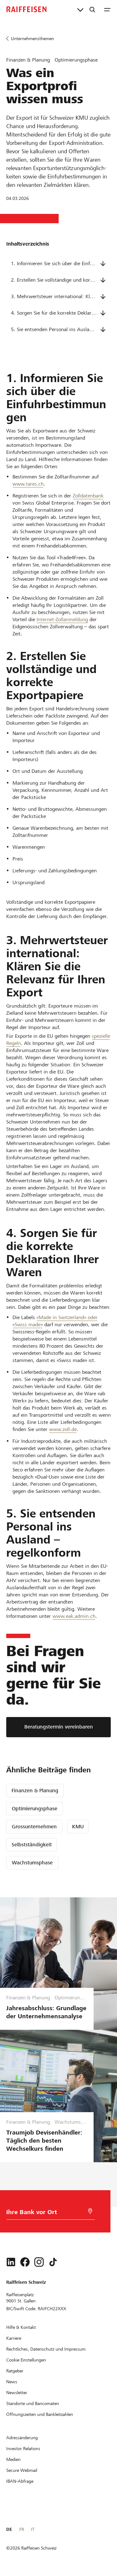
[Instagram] (39, 2262)
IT (33, 2529)
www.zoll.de (63, 1429)
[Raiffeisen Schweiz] (27, 9)
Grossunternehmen (34, 1827)
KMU (78, 1827)
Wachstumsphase (32, 1863)
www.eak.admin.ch (74, 1616)
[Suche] (92, 9)
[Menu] (107, 9)
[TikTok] (53, 2262)
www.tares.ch (28, 484)
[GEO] (90, 2211)
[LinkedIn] (11, 2262)
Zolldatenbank (88, 496)
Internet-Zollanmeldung (62, 619)
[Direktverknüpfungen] (80, 9)
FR (22, 2529)
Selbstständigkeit (32, 1845)
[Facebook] (25, 2262)
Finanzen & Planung (35, 1791)
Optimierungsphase (35, 1809)
